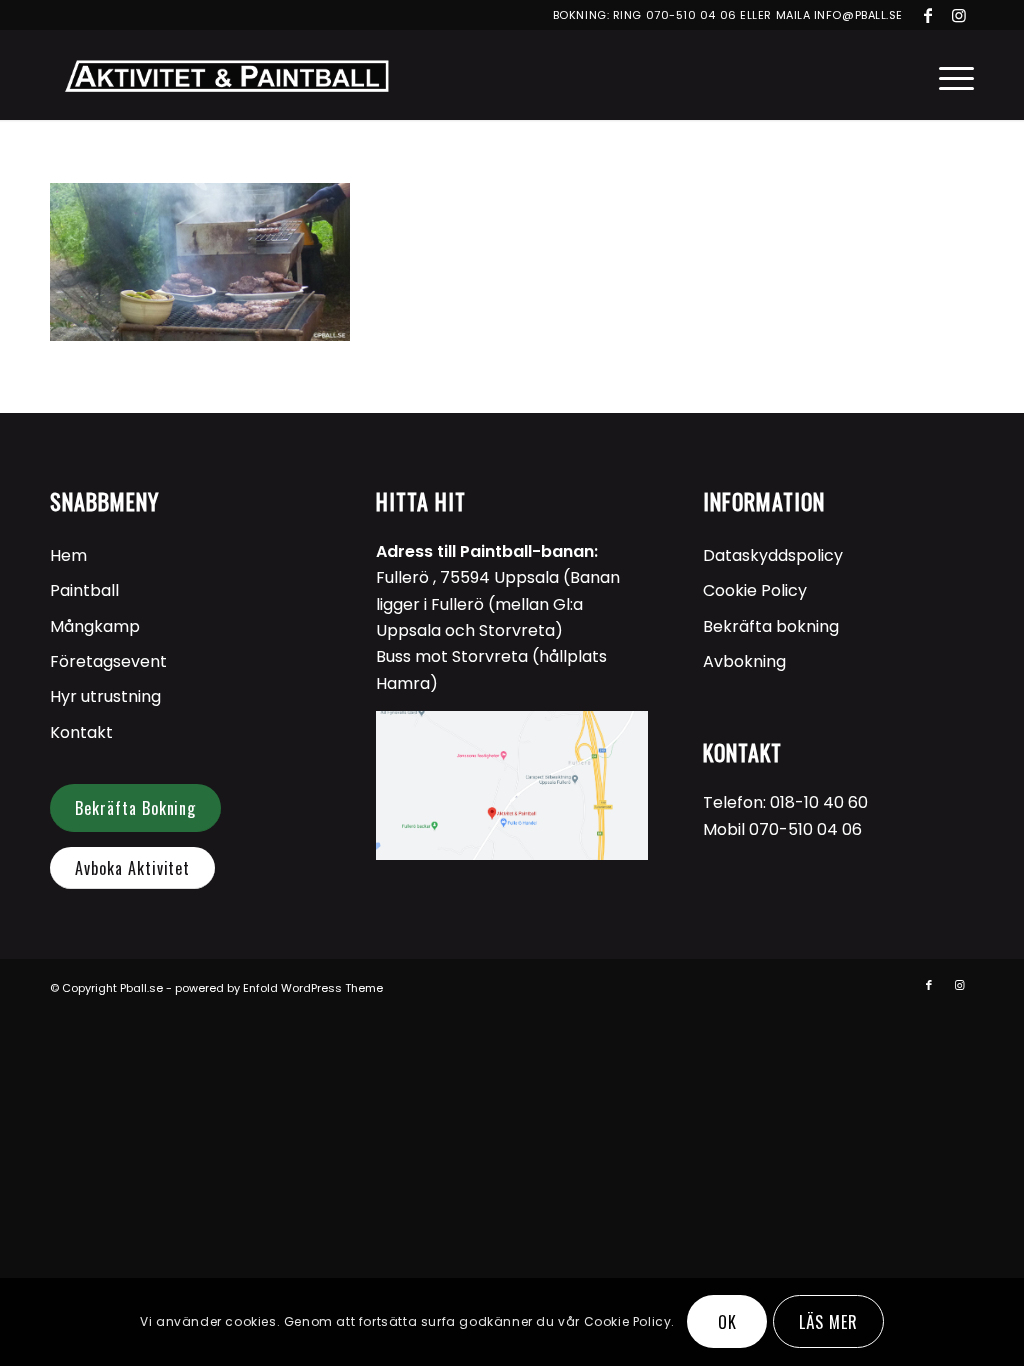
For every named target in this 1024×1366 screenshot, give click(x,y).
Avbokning (744, 661)
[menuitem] (950, 75)
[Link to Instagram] (959, 15)
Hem (68, 555)
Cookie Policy (755, 590)
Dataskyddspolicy (773, 555)
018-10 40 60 (819, 802)
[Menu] (950, 75)
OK (727, 1322)
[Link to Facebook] (928, 15)
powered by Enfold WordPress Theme (279, 988)
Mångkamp (95, 626)
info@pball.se (858, 15)
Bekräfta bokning (771, 626)
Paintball (84, 590)
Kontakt (81, 732)
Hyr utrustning (105, 696)
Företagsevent (108, 661)
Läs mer (828, 1322)
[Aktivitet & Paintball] (226, 75)
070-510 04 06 (691, 15)
